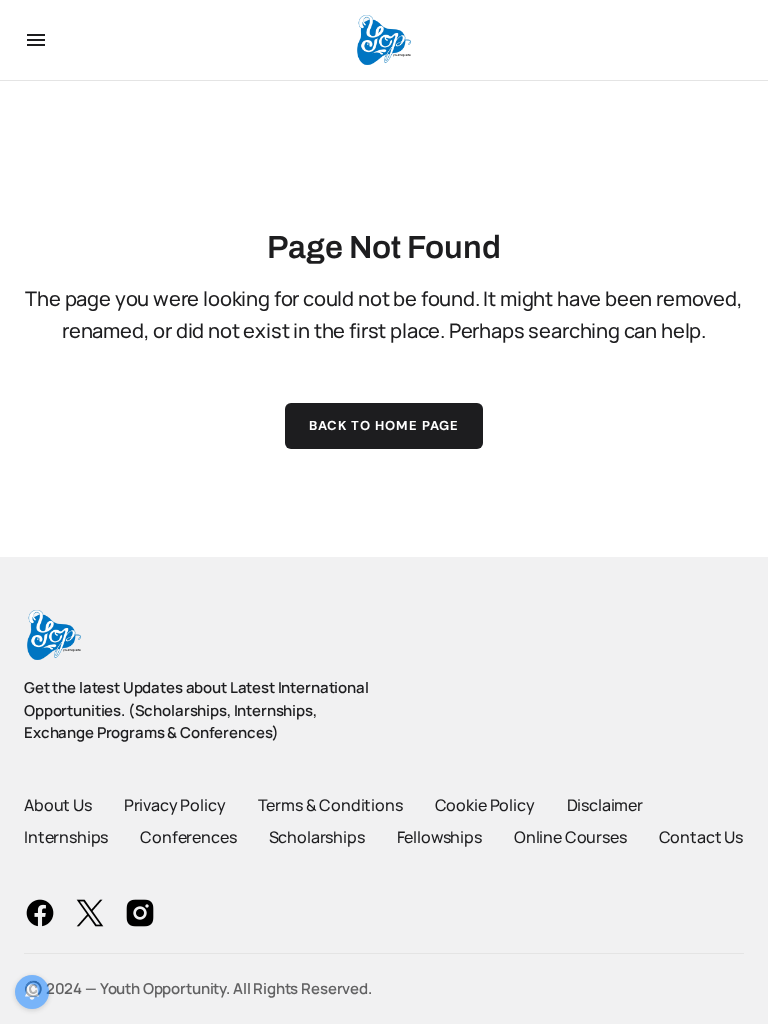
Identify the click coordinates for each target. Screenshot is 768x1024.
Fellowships (439, 837)
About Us (58, 805)
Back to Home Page (384, 425)
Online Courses (570, 837)
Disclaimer (605, 805)
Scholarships (317, 837)
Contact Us (701, 837)
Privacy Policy (175, 805)
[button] (36, 40)
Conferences (188, 837)
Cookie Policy (485, 805)
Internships (66, 837)
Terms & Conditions (330, 805)
